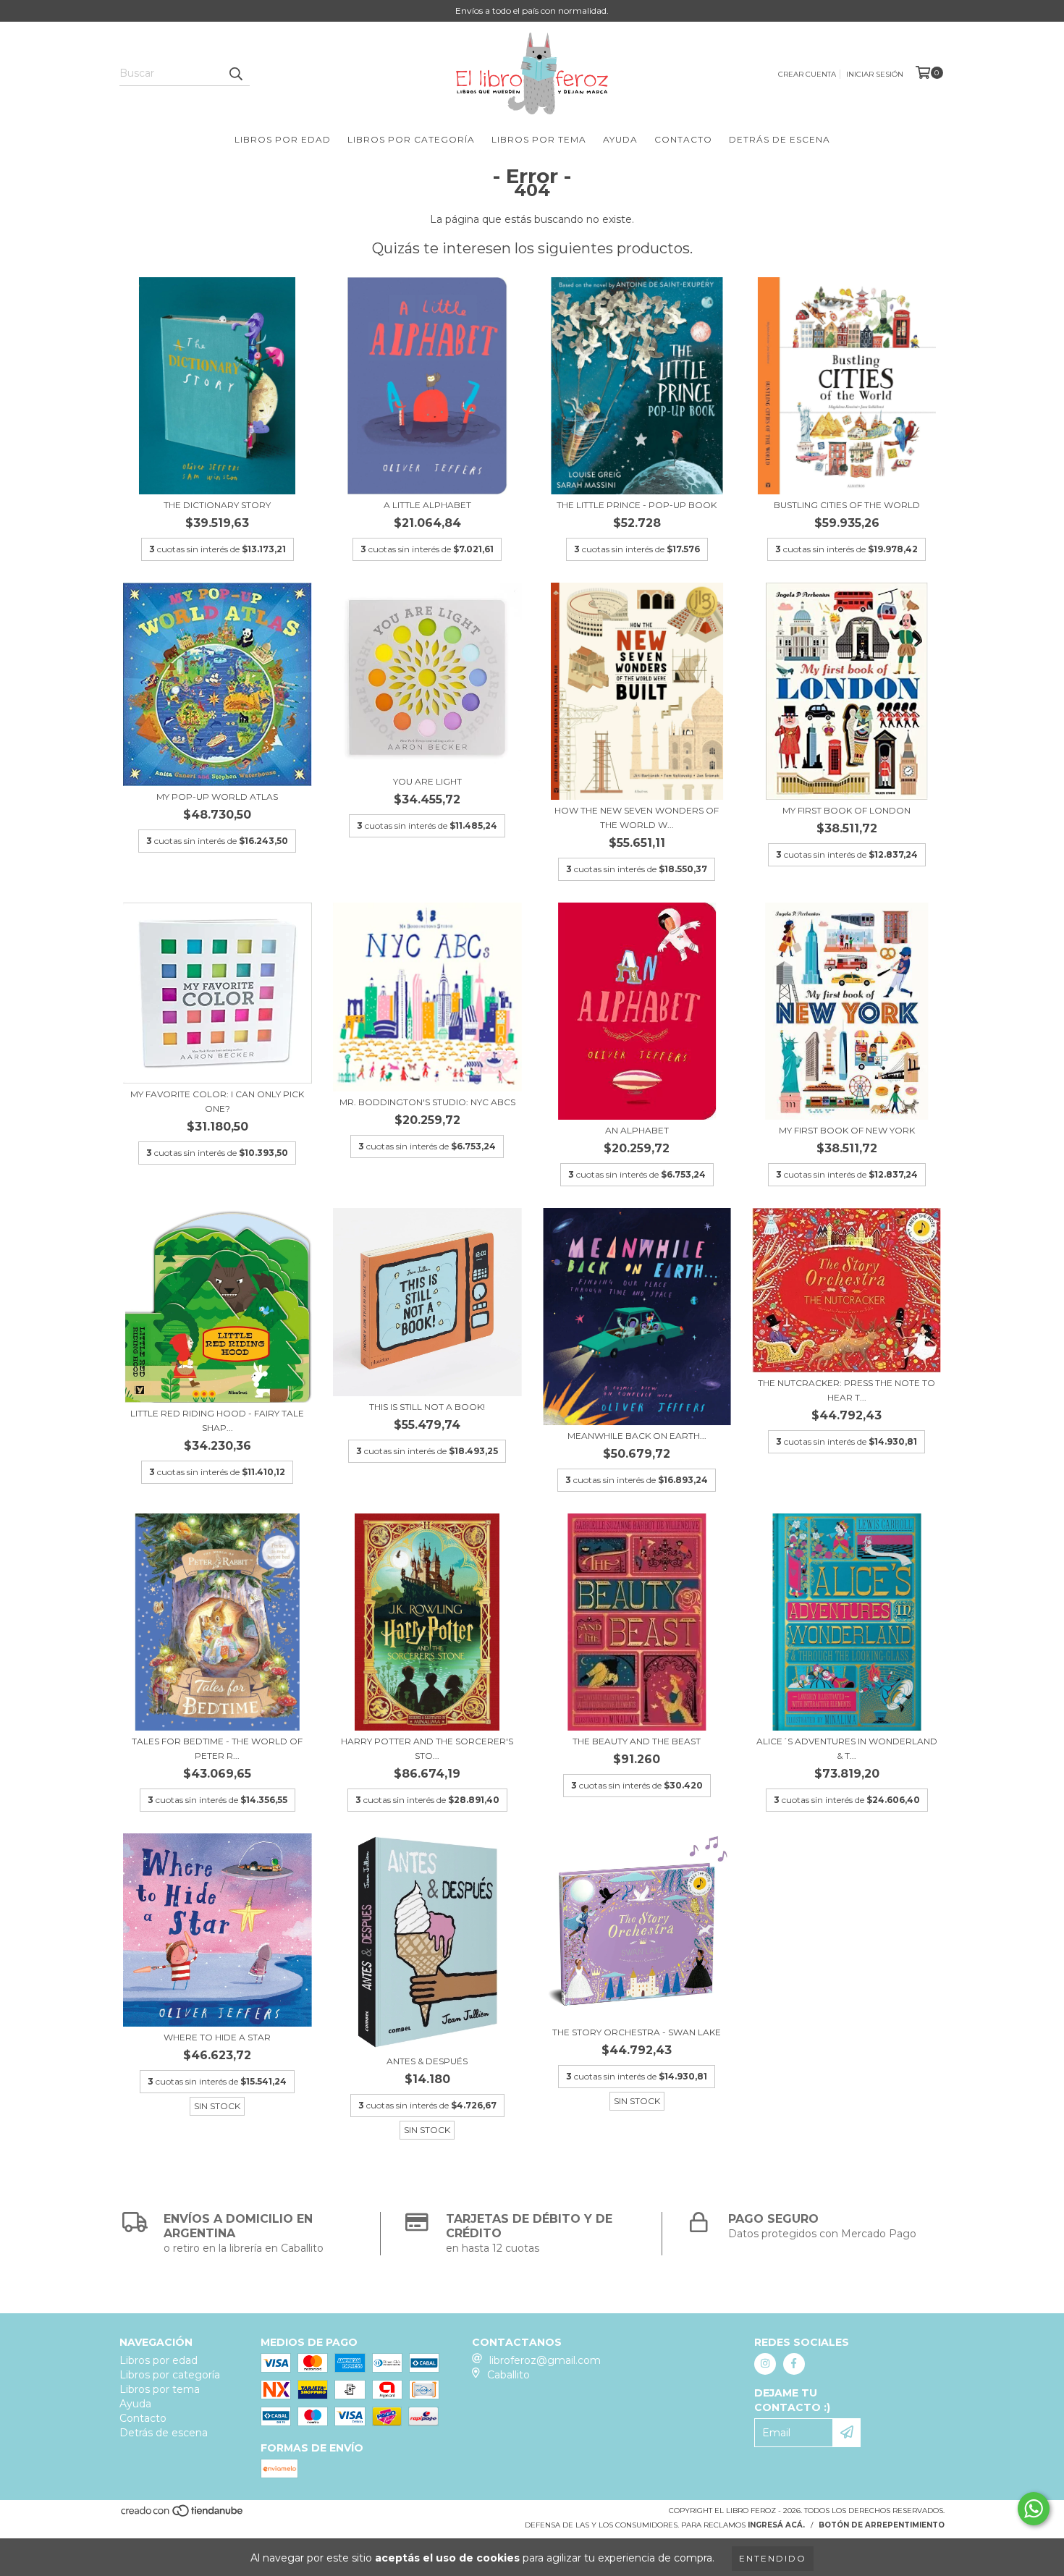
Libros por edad (283, 139)
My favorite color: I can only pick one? (217, 1101)
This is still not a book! (427, 1407)
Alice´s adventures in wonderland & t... (847, 1748)
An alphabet (637, 1130)
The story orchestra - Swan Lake (637, 2032)
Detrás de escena (780, 139)
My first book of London (846, 810)
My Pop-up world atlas (217, 797)
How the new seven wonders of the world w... (637, 818)
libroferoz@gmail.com (545, 2360)
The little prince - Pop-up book (637, 505)
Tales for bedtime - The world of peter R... (217, 1748)
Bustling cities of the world (847, 505)
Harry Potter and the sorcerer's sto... (427, 1748)
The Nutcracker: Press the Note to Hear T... (846, 1390)
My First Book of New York (847, 1130)
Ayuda (620, 139)
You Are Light (427, 781)
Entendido (773, 2558)
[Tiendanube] (183, 2515)
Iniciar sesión (875, 74)
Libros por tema (539, 139)
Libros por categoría (411, 139)
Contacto (683, 139)
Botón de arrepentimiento (882, 2525)
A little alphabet (427, 505)
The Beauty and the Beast (637, 1741)
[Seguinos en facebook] (794, 2364)
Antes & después (427, 2061)
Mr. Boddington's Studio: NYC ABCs (427, 1102)
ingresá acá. (776, 2525)
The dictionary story (217, 505)
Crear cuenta (807, 74)
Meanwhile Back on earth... (637, 1436)
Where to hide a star (217, 2037)
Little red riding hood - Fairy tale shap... (217, 1420)
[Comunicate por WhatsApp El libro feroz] (1034, 2509)
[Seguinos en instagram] (765, 2364)
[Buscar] (235, 73)
